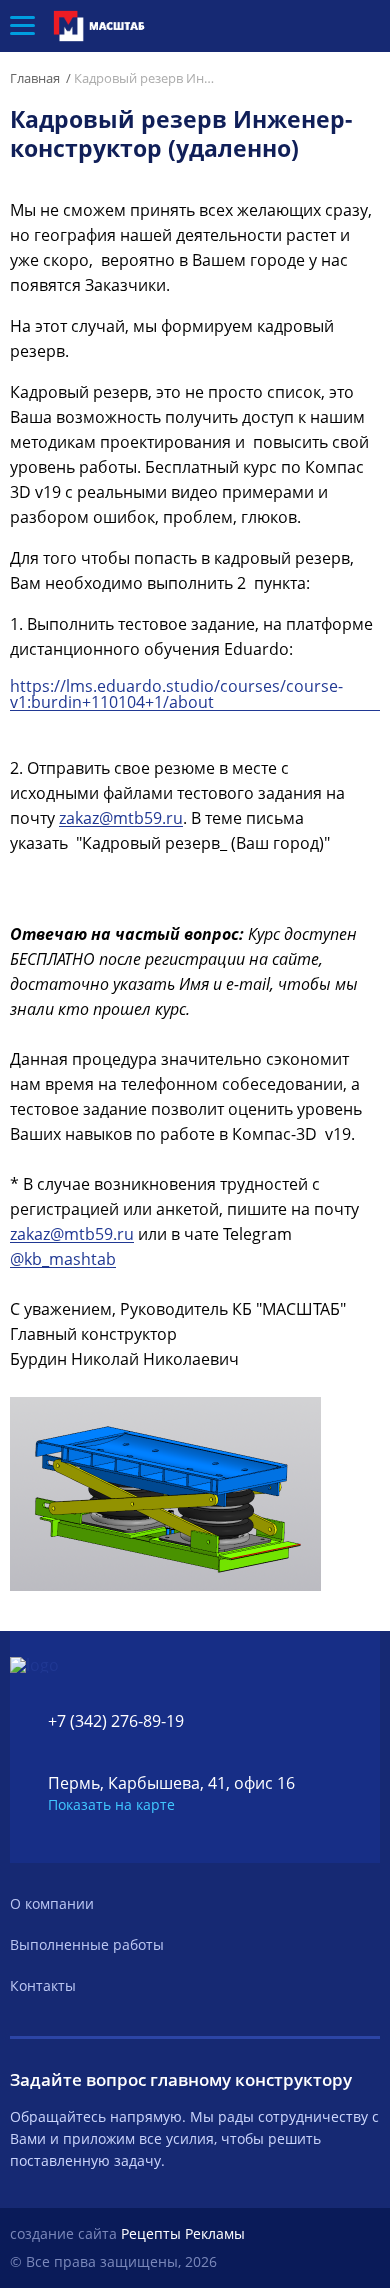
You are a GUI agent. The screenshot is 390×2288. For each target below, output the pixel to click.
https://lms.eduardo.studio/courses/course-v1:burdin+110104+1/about (176, 694)
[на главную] (105, 26)
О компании (52, 1903)
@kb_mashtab (63, 1259)
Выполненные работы (87, 1944)
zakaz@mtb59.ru (121, 818)
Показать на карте (111, 1805)
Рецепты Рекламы (183, 2234)
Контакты (43, 1985)
